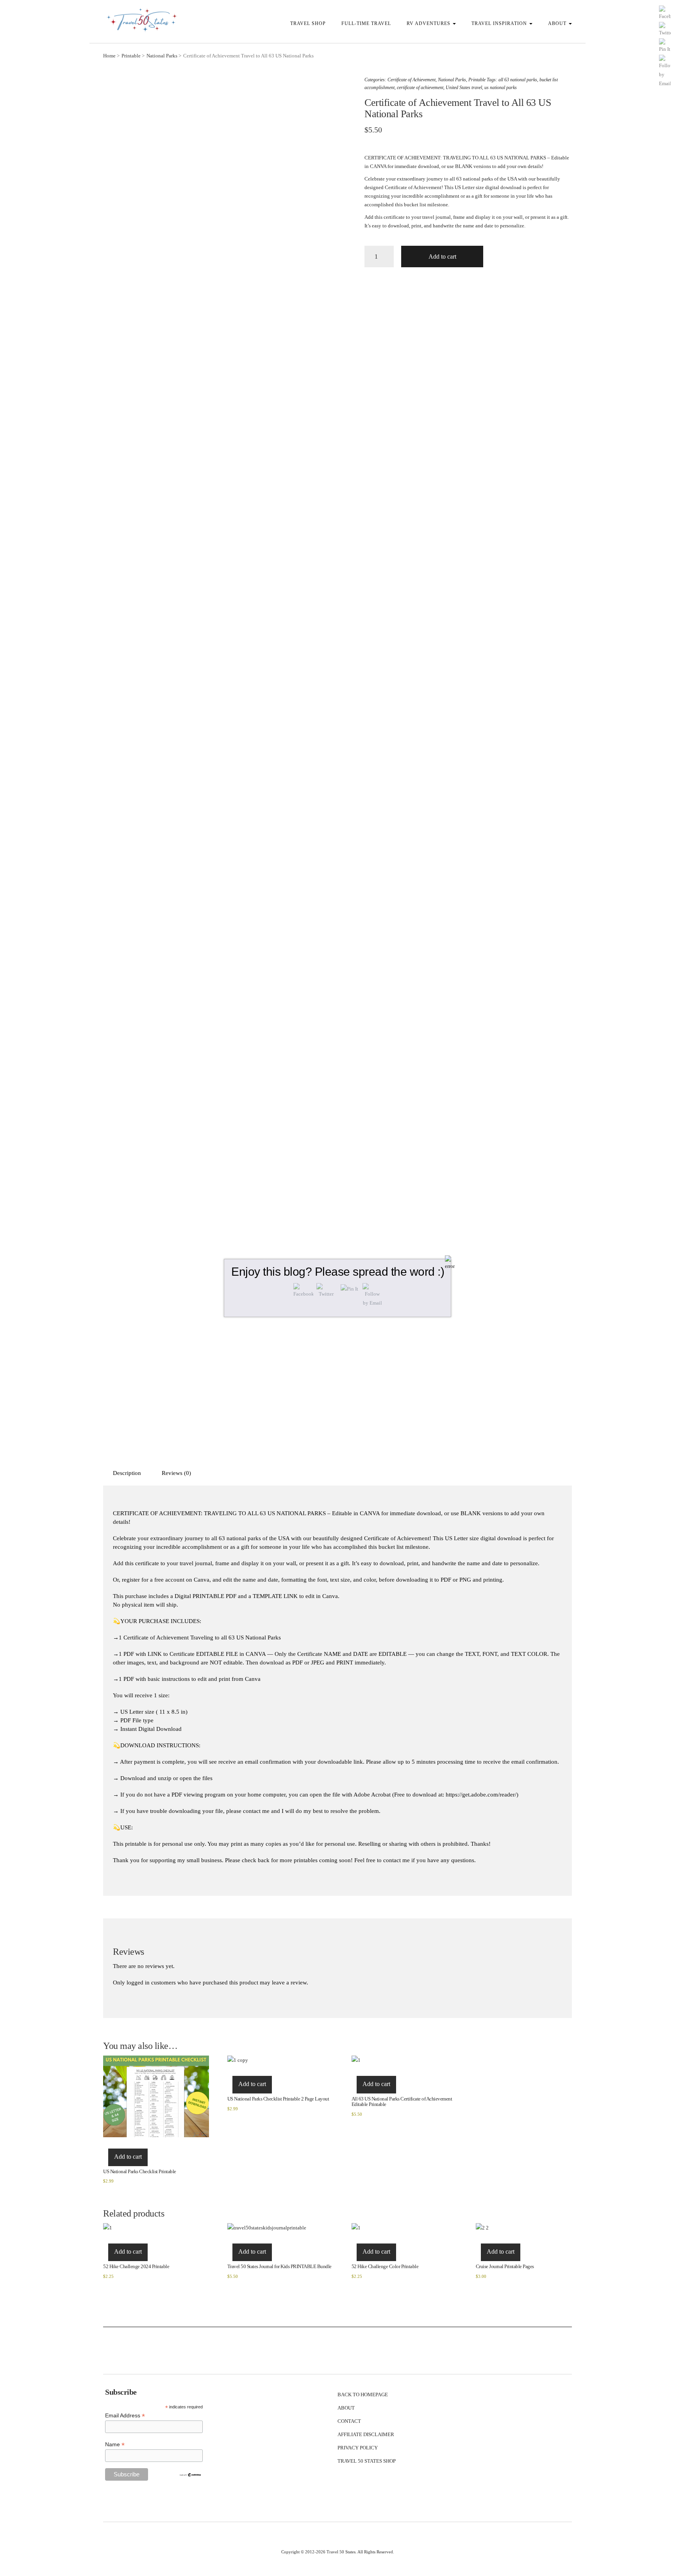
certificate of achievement (420, 88)
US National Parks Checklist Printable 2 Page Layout (278, 2099)
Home (109, 56)
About (558, 23)
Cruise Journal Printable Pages (505, 2266)
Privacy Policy (358, 2448)
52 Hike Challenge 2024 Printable (136, 2266)
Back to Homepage (363, 2395)
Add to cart (442, 257)
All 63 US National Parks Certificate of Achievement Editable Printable (402, 2101)
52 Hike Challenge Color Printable (385, 2266)
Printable (131, 56)
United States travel (464, 88)
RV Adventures (429, 23)
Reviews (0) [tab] (176, 1473)
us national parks (501, 88)
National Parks (162, 56)
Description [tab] (127, 1473)
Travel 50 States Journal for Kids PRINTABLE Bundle (279, 2266)
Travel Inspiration (500, 23)
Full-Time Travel (366, 23)
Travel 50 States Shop (367, 2461)
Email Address (125, 2416)
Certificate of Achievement (412, 80)
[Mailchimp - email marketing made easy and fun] (190, 2474)
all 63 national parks (518, 80)
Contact (349, 2421)
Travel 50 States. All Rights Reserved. (360, 2552)
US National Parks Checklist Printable (140, 2171)
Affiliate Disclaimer (366, 2434)
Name (115, 2445)
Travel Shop (308, 23)
